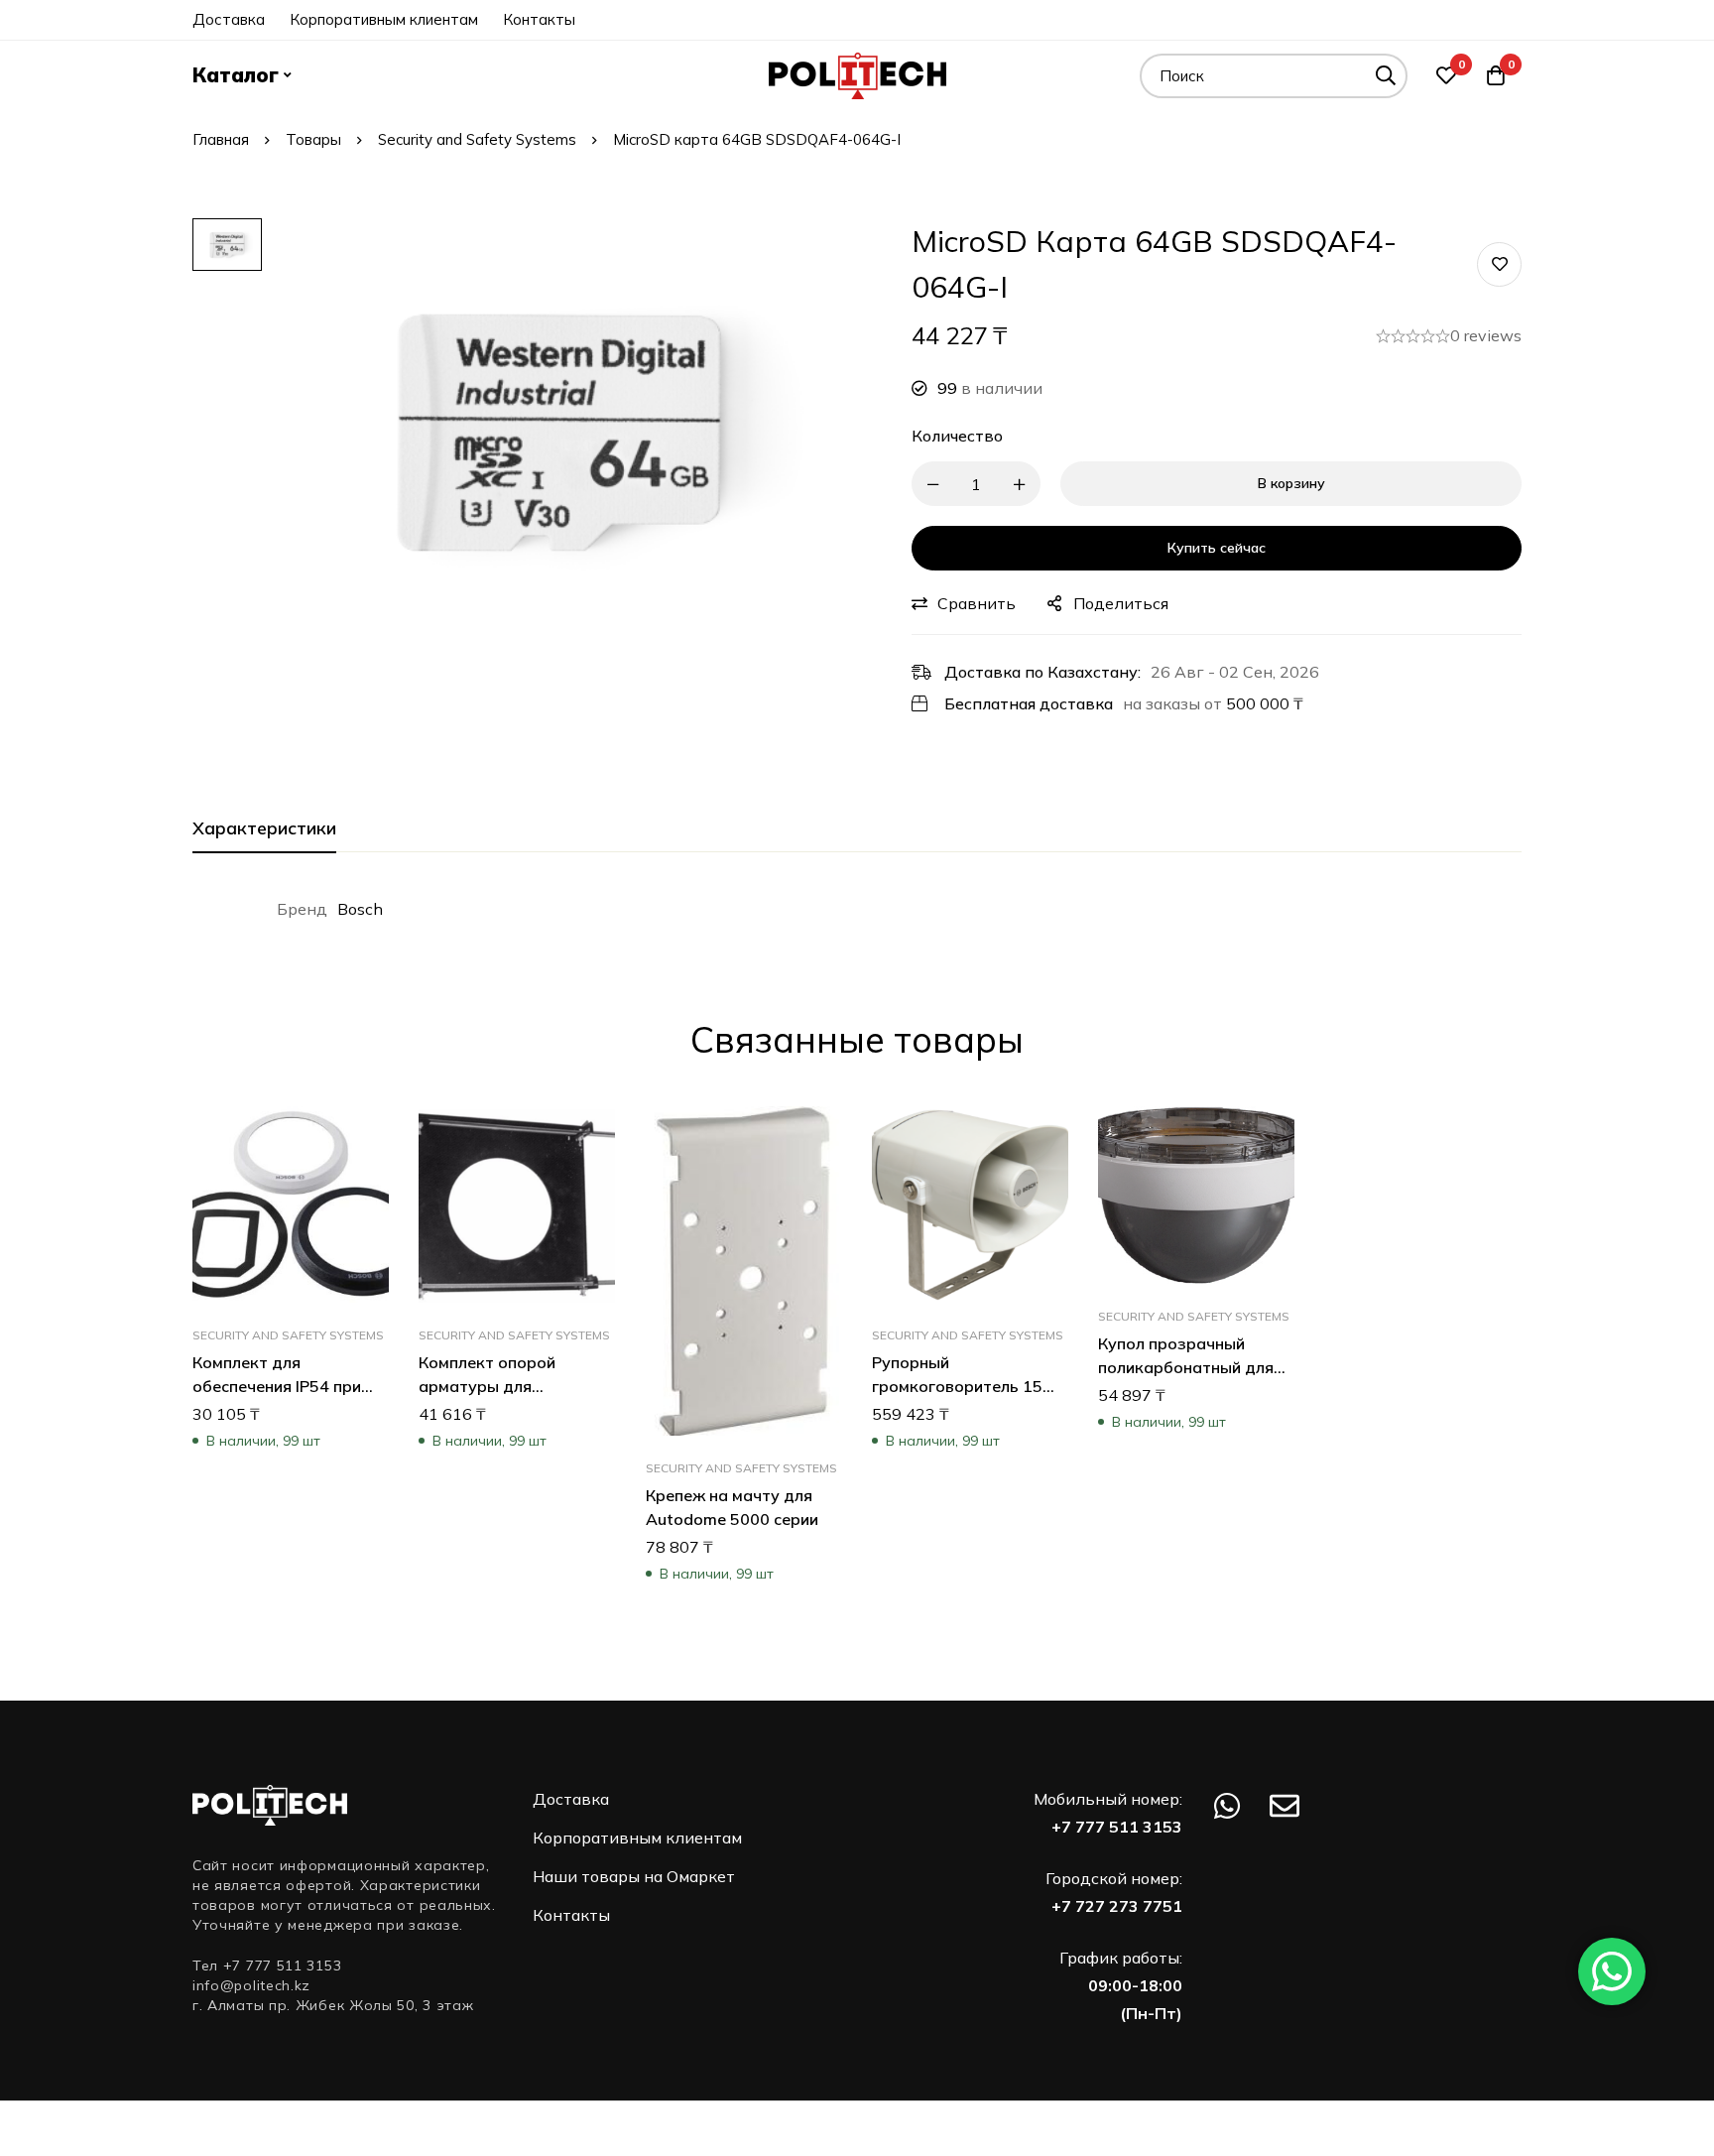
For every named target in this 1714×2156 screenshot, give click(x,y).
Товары (313, 139)
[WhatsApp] (1227, 1806)
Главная (221, 139)
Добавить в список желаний (1499, 264)
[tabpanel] (857, 909)
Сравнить (977, 603)
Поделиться (1121, 603)
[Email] (1285, 1806)
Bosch (360, 909)
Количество (957, 436)
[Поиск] (1385, 76)
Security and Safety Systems (477, 139)
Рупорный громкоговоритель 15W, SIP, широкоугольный (968, 1386)
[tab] (264, 829)
